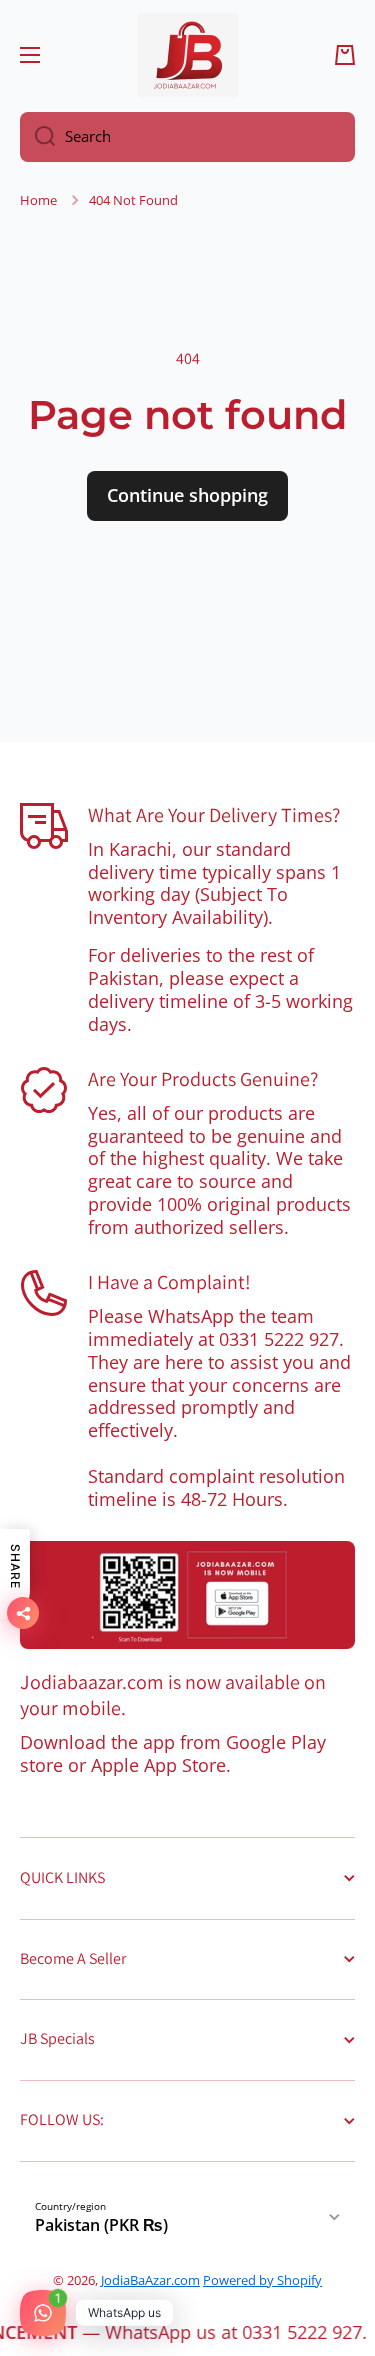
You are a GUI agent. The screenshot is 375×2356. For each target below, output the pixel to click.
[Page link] (187, 1595)
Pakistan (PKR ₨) (101, 2225)
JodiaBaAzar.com (150, 2280)
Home (38, 200)
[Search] (37, 137)
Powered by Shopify (262, 2280)
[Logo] (188, 55)
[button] (345, 55)
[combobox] (187, 137)
